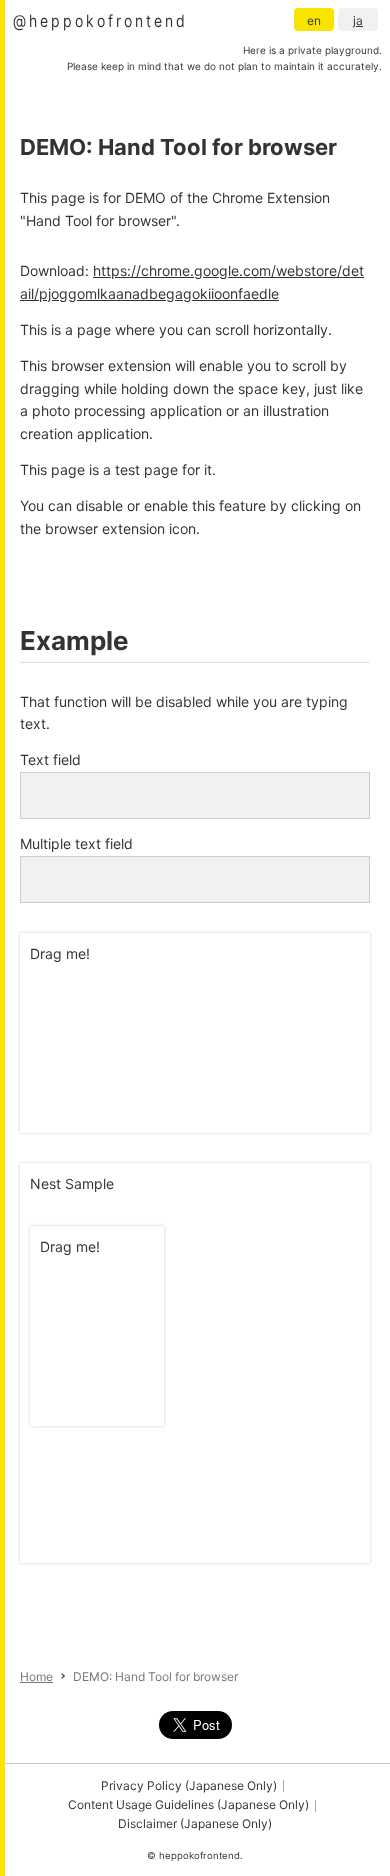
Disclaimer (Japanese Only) (195, 1823)
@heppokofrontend (100, 20)
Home (36, 1676)
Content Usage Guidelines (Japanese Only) (188, 1804)
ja (358, 20)
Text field (50, 759)
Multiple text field (76, 843)
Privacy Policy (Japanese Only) (189, 1785)
